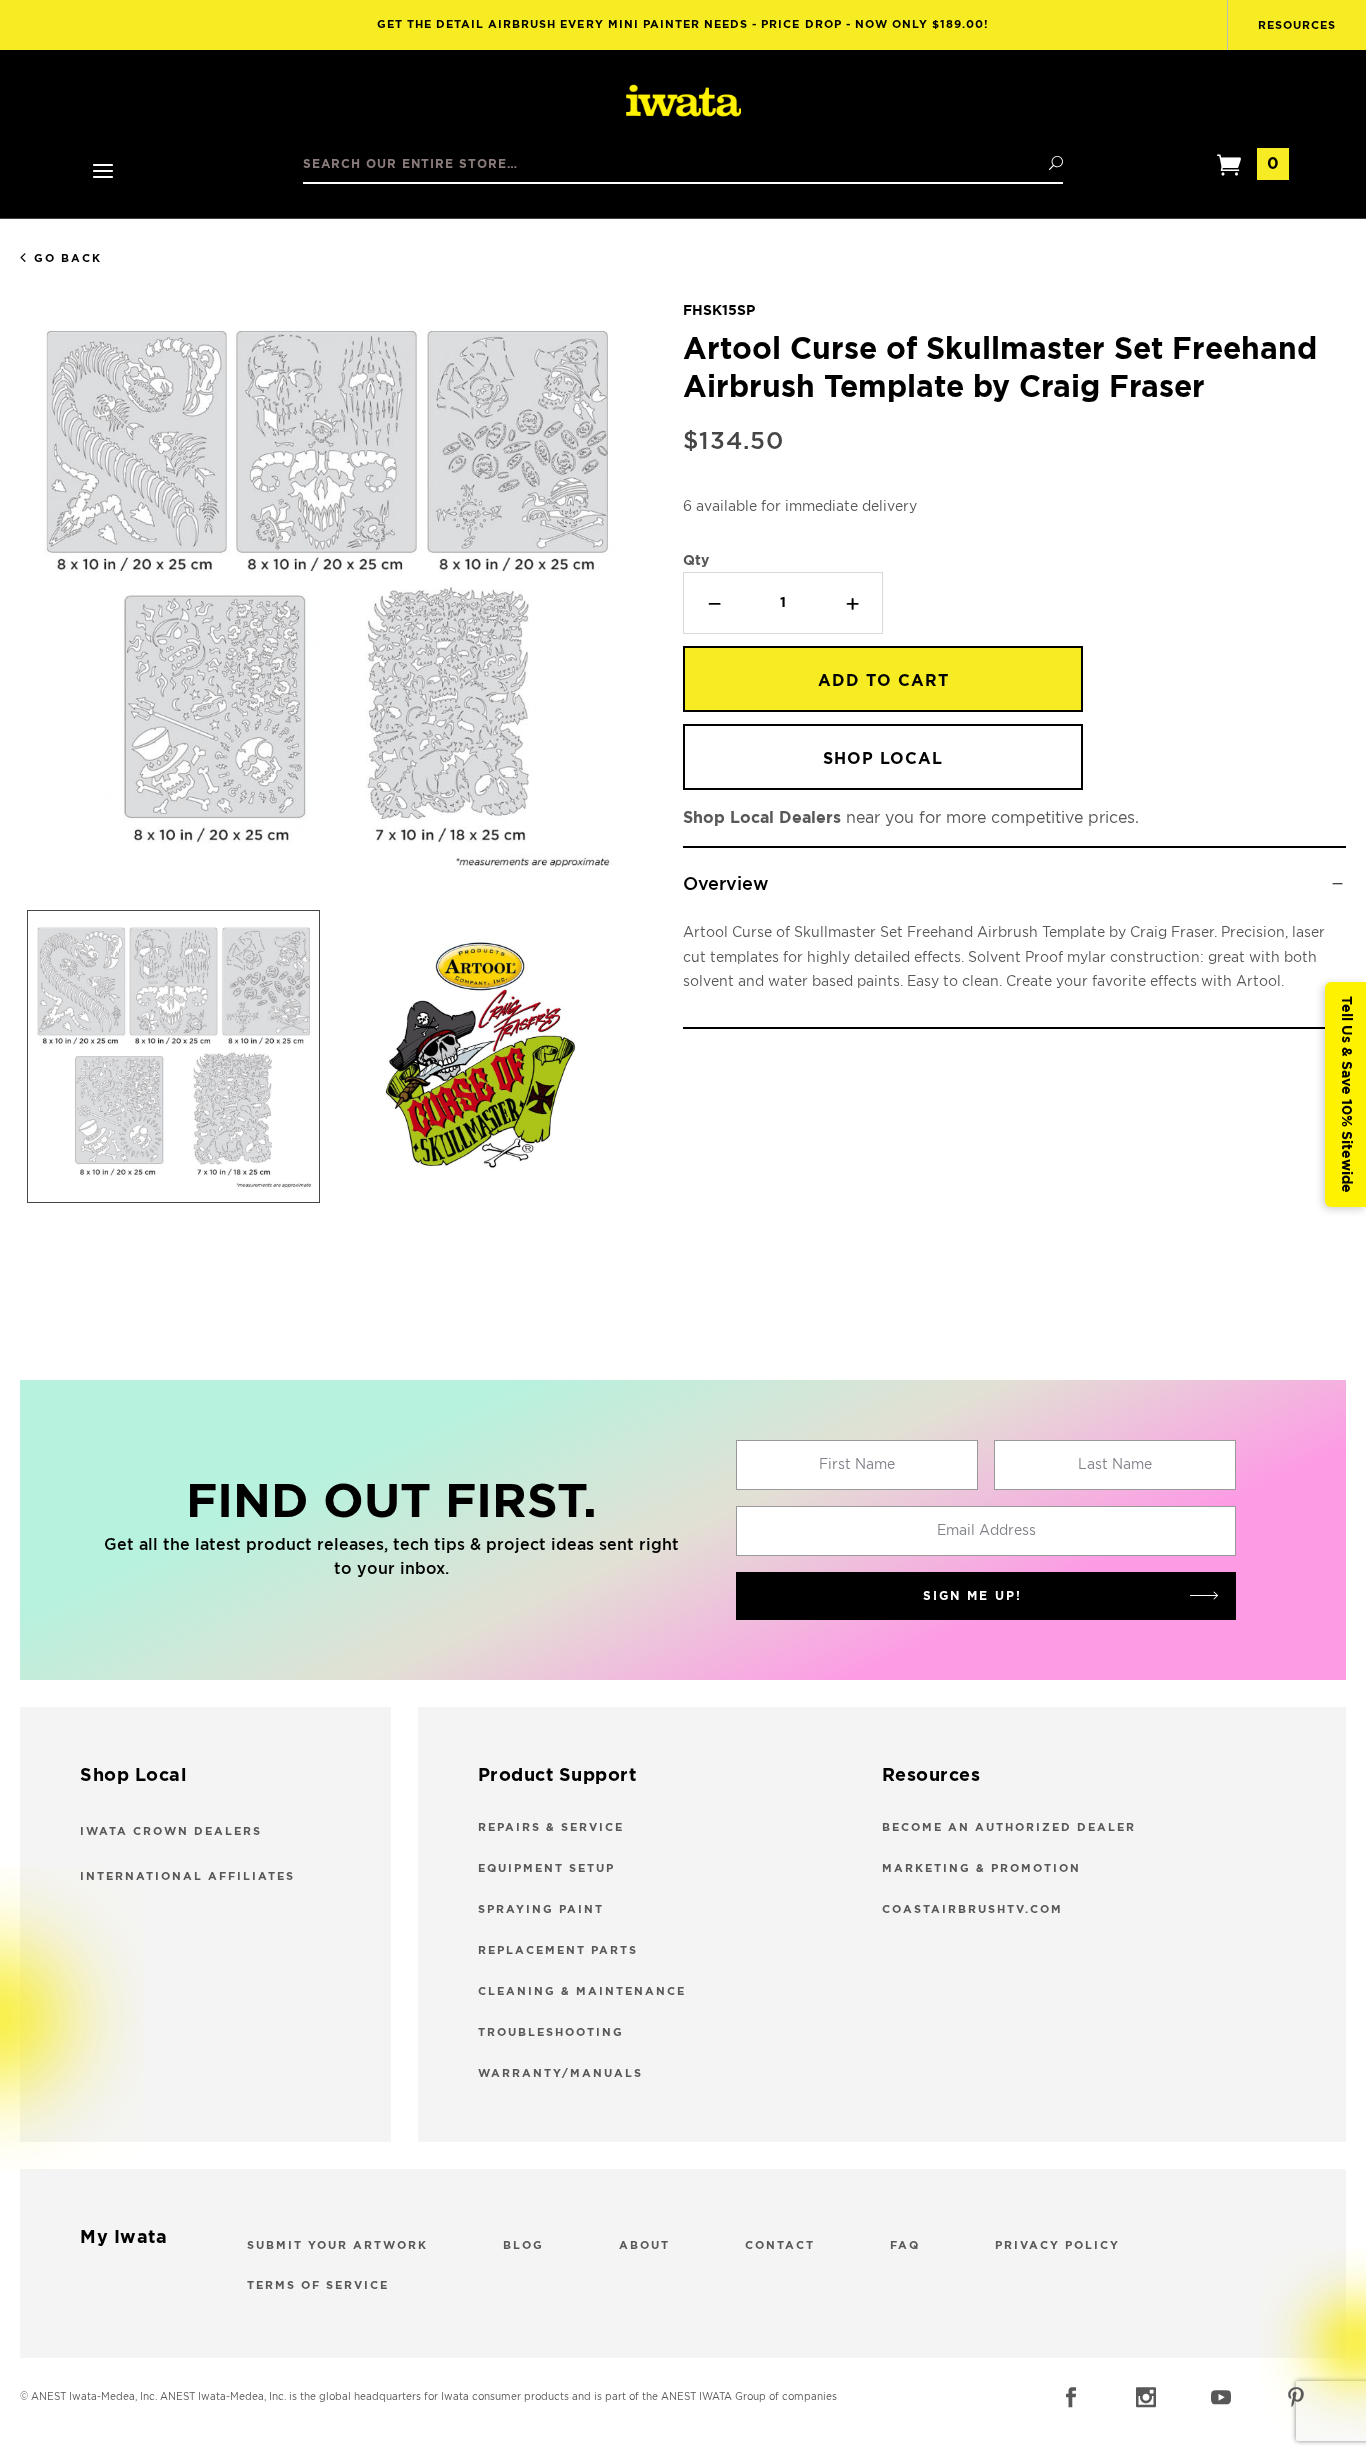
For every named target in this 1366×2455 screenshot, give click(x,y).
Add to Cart (883, 681)
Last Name (1115, 1465)
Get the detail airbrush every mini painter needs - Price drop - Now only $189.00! (683, 24)
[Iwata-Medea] (683, 102)
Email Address (986, 1531)
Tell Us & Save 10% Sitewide (1346, 1094)
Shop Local (883, 759)
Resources (1297, 25)
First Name (857, 1465)
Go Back (68, 258)
